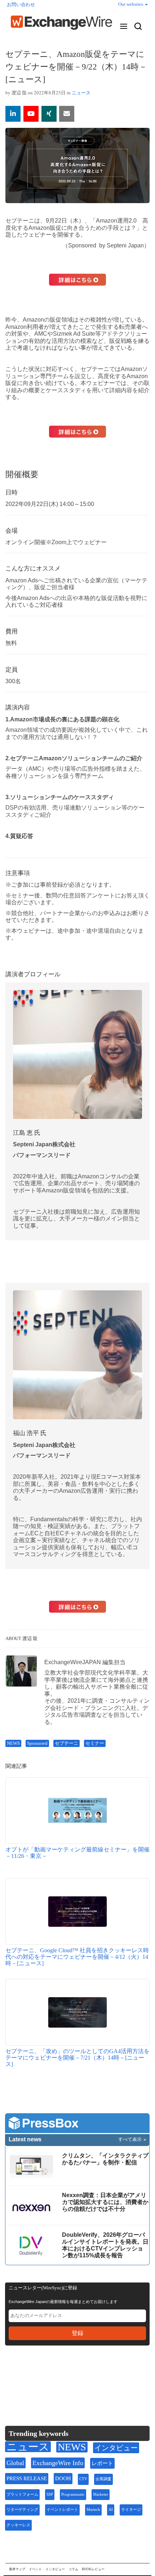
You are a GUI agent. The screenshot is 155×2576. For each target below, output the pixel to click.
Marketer (101, 2494)
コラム (73, 2569)
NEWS (13, 1743)
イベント (35, 2569)
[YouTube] (31, 114)
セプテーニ (67, 1743)
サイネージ (131, 2510)
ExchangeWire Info (58, 2463)
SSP (50, 2494)
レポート (102, 2463)
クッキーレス (18, 2525)
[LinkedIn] (64, 2373)
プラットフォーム (22, 2494)
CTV (83, 2479)
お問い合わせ (21, 5)
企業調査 (103, 2479)
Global (15, 2463)
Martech (93, 2510)
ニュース (81, 93)
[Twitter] (29, 2373)
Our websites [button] (131, 4)
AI (111, 2510)
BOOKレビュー (93, 2569)
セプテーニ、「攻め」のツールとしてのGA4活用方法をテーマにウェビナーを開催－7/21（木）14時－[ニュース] (77, 2057)
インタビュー (116, 2448)
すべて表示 (130, 2139)
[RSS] (81, 2373)
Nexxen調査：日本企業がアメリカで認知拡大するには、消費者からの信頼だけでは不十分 (105, 2202)
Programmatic (73, 2494)
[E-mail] (67, 114)
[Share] (13, 114)
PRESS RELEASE (27, 2478)
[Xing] (49, 114)
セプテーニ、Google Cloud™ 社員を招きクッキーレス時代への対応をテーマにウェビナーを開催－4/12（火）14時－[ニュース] (77, 1957)
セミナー (95, 1743)
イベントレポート (62, 2510)
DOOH (63, 2478)
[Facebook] (47, 2373)
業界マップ (17, 2569)
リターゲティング (22, 2510)
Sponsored (37, 1743)
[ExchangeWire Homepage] (61, 23)
